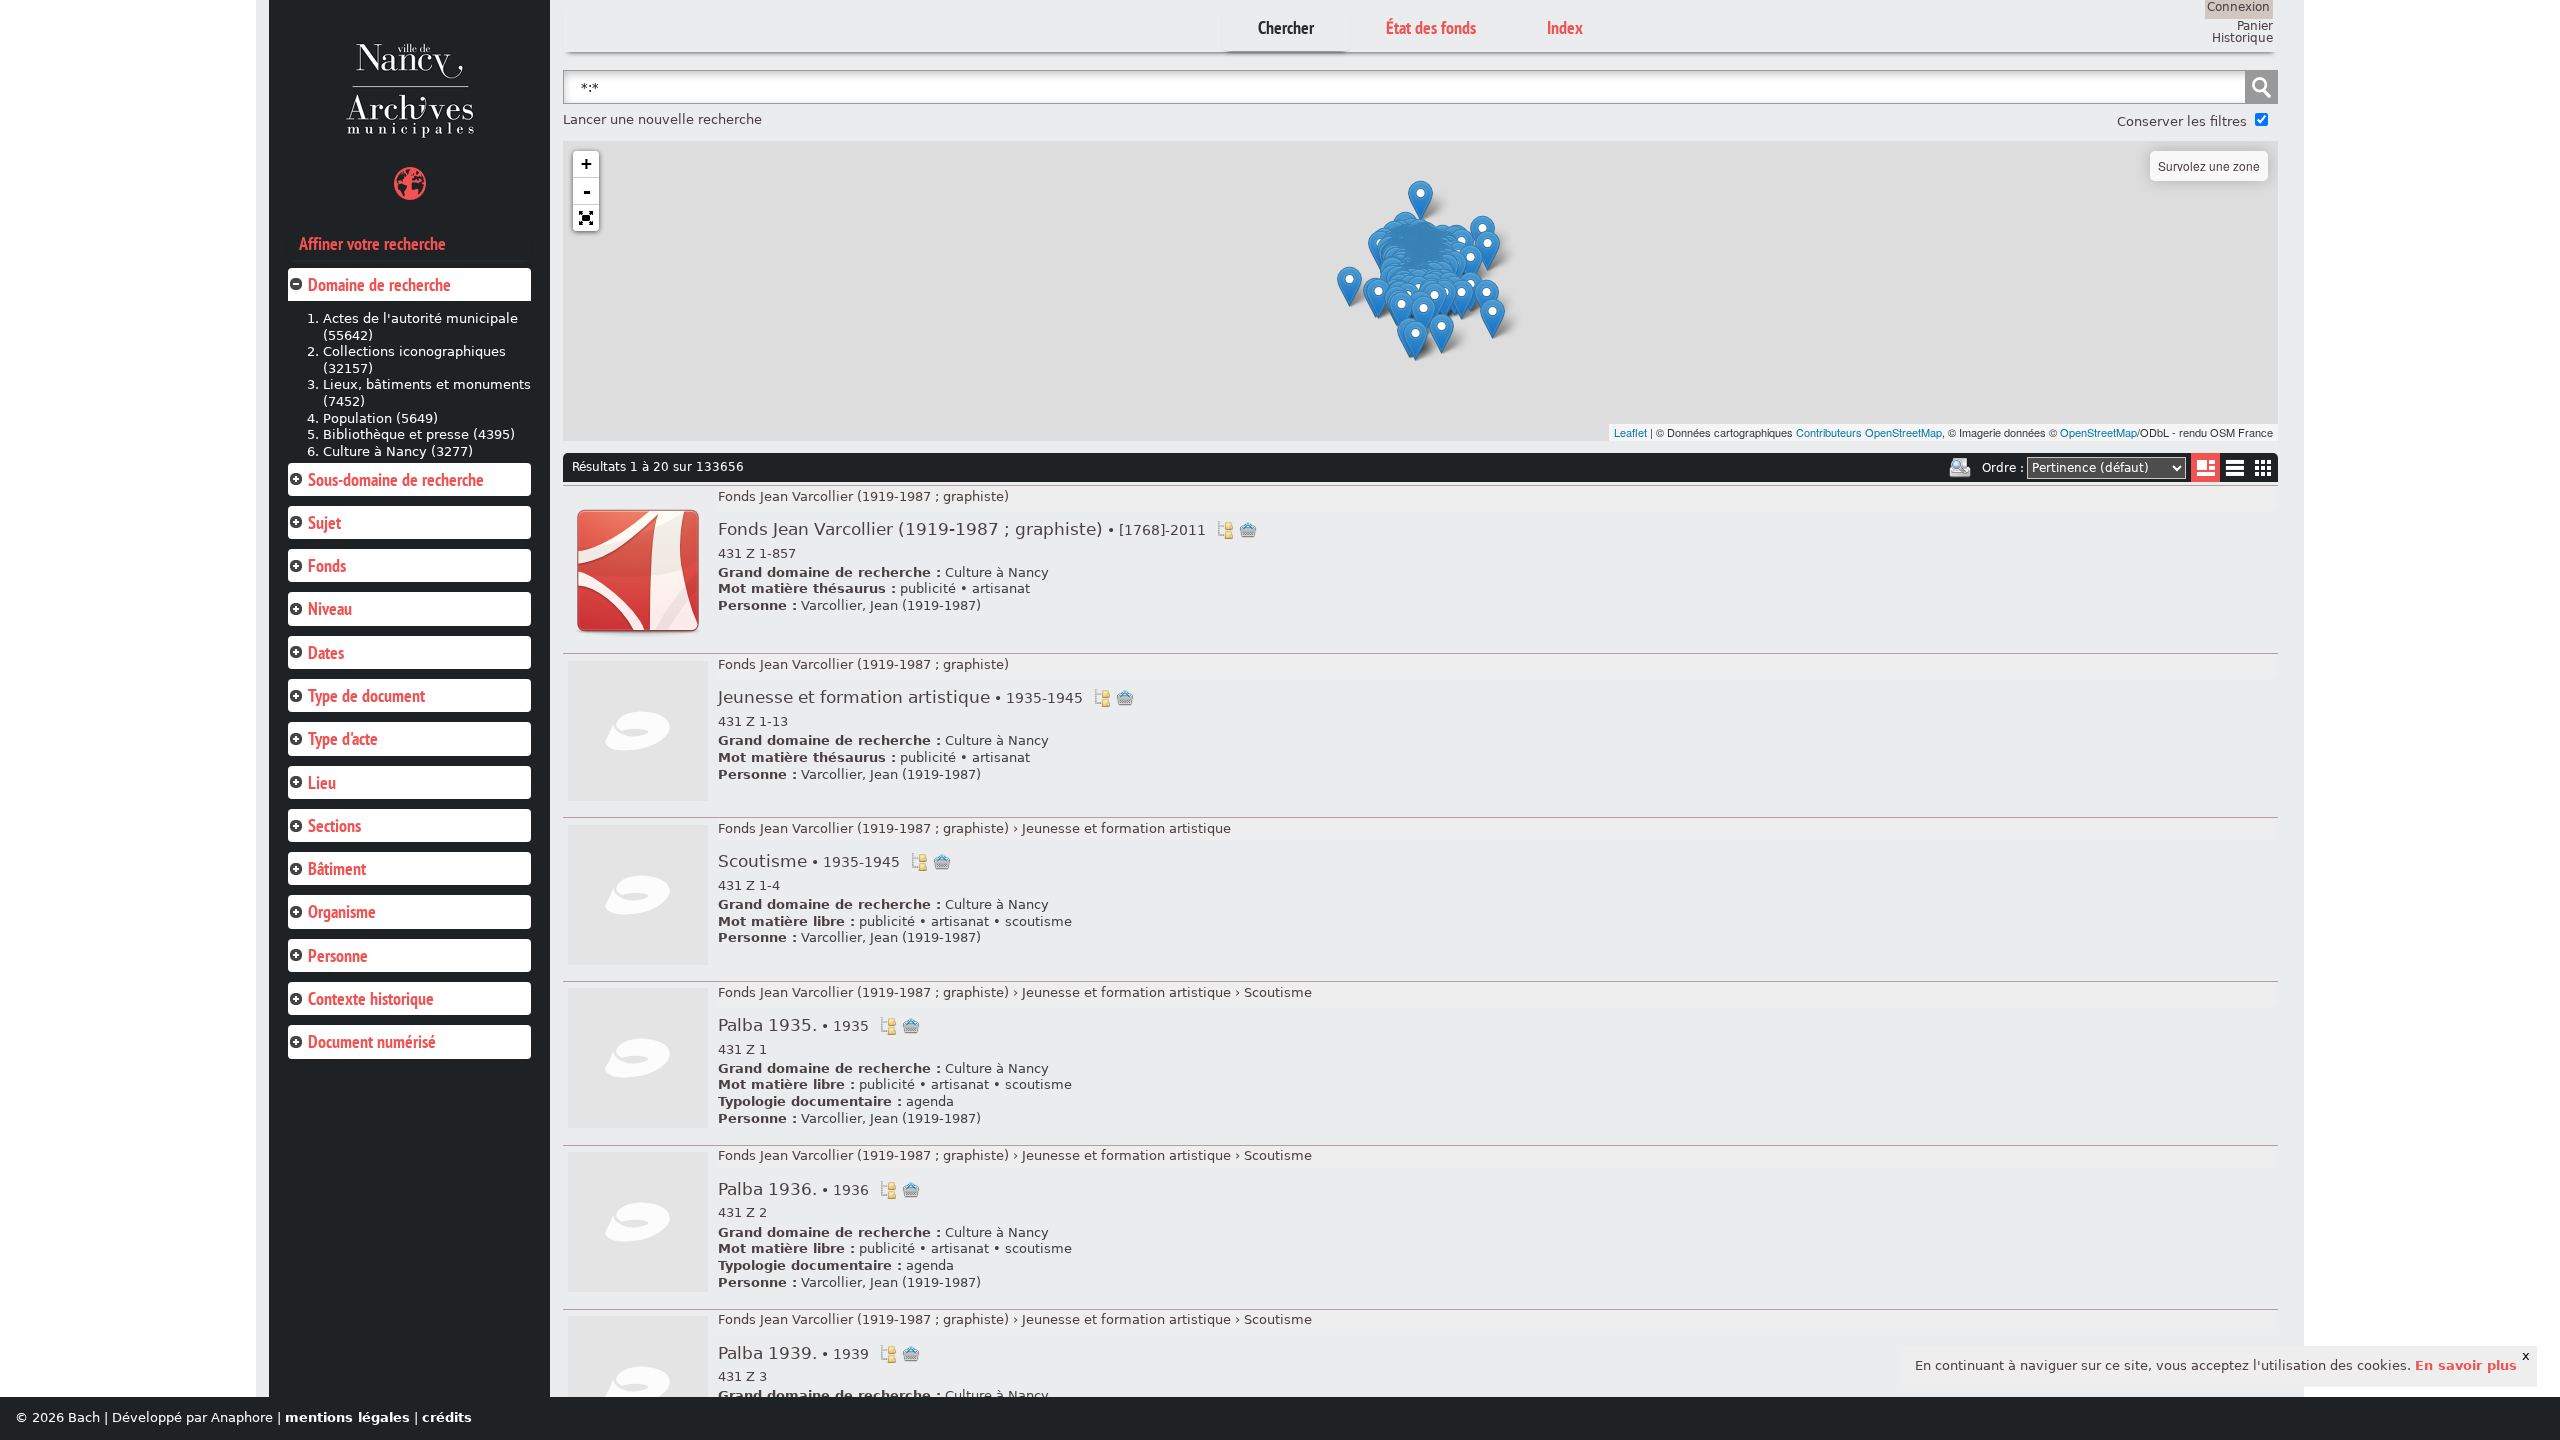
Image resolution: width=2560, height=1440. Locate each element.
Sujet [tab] (324, 522)
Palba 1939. (793, 1353)
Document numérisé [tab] (372, 1041)
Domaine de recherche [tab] (379, 284)
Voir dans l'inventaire (1225, 530)
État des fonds (1431, 27)
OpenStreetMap (2098, 432)
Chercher (1286, 27)
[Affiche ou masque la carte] (410, 186)
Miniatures (2263, 467)
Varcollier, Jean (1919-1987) (891, 605)
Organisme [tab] (342, 911)
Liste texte (2234, 471)
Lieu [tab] (322, 782)
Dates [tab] (326, 652)
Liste (2205, 467)
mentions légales (347, 1417)
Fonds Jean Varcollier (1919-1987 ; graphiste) (863, 496)
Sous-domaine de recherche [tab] (396, 479)
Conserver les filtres (2182, 121)
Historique (2242, 38)
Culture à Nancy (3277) (398, 451)
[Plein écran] (586, 218)
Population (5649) (380, 418)
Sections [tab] (334, 825)
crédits (447, 1417)
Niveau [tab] (330, 608)
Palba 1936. (793, 1189)
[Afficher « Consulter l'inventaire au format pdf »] (638, 637)
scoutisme (1038, 921)
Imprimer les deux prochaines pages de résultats (1960, 468)
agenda (930, 1101)
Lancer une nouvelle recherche (662, 119)
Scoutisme (809, 861)
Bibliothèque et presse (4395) (419, 434)
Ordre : (2003, 468)
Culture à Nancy (997, 572)
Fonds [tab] (327, 565)
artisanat (1001, 588)
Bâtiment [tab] (337, 868)
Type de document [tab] (366, 695)
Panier (2255, 26)
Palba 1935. (793, 1025)
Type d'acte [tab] (343, 738)
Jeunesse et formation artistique (900, 697)
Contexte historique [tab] (371, 998)
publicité (928, 588)
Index (1565, 27)
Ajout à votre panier (1248, 530)
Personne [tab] (338, 955)
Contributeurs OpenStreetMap (1869, 432)
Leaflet (1630, 432)
